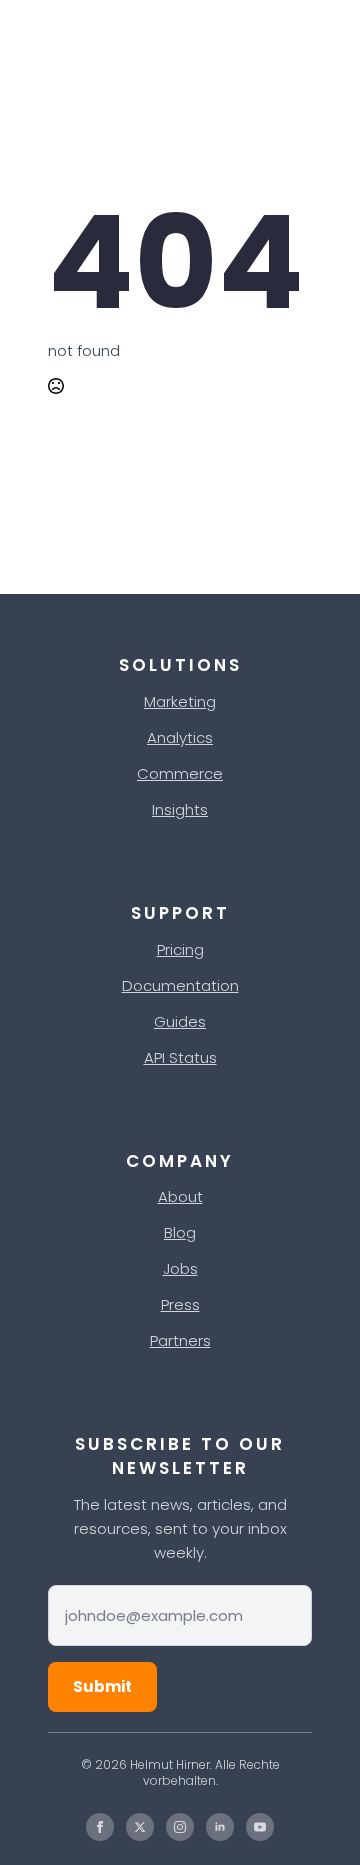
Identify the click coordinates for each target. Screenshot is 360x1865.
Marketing (180, 701)
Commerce (180, 773)
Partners (180, 1340)
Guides (180, 1021)
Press (180, 1304)
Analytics (180, 737)
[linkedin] (220, 1827)
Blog (180, 1232)
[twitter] (140, 1827)
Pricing (180, 949)
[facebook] (100, 1827)
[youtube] (260, 1827)
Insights (180, 809)
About (180, 1196)
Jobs (180, 1268)
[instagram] (180, 1827)
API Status (180, 1057)
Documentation (180, 985)
